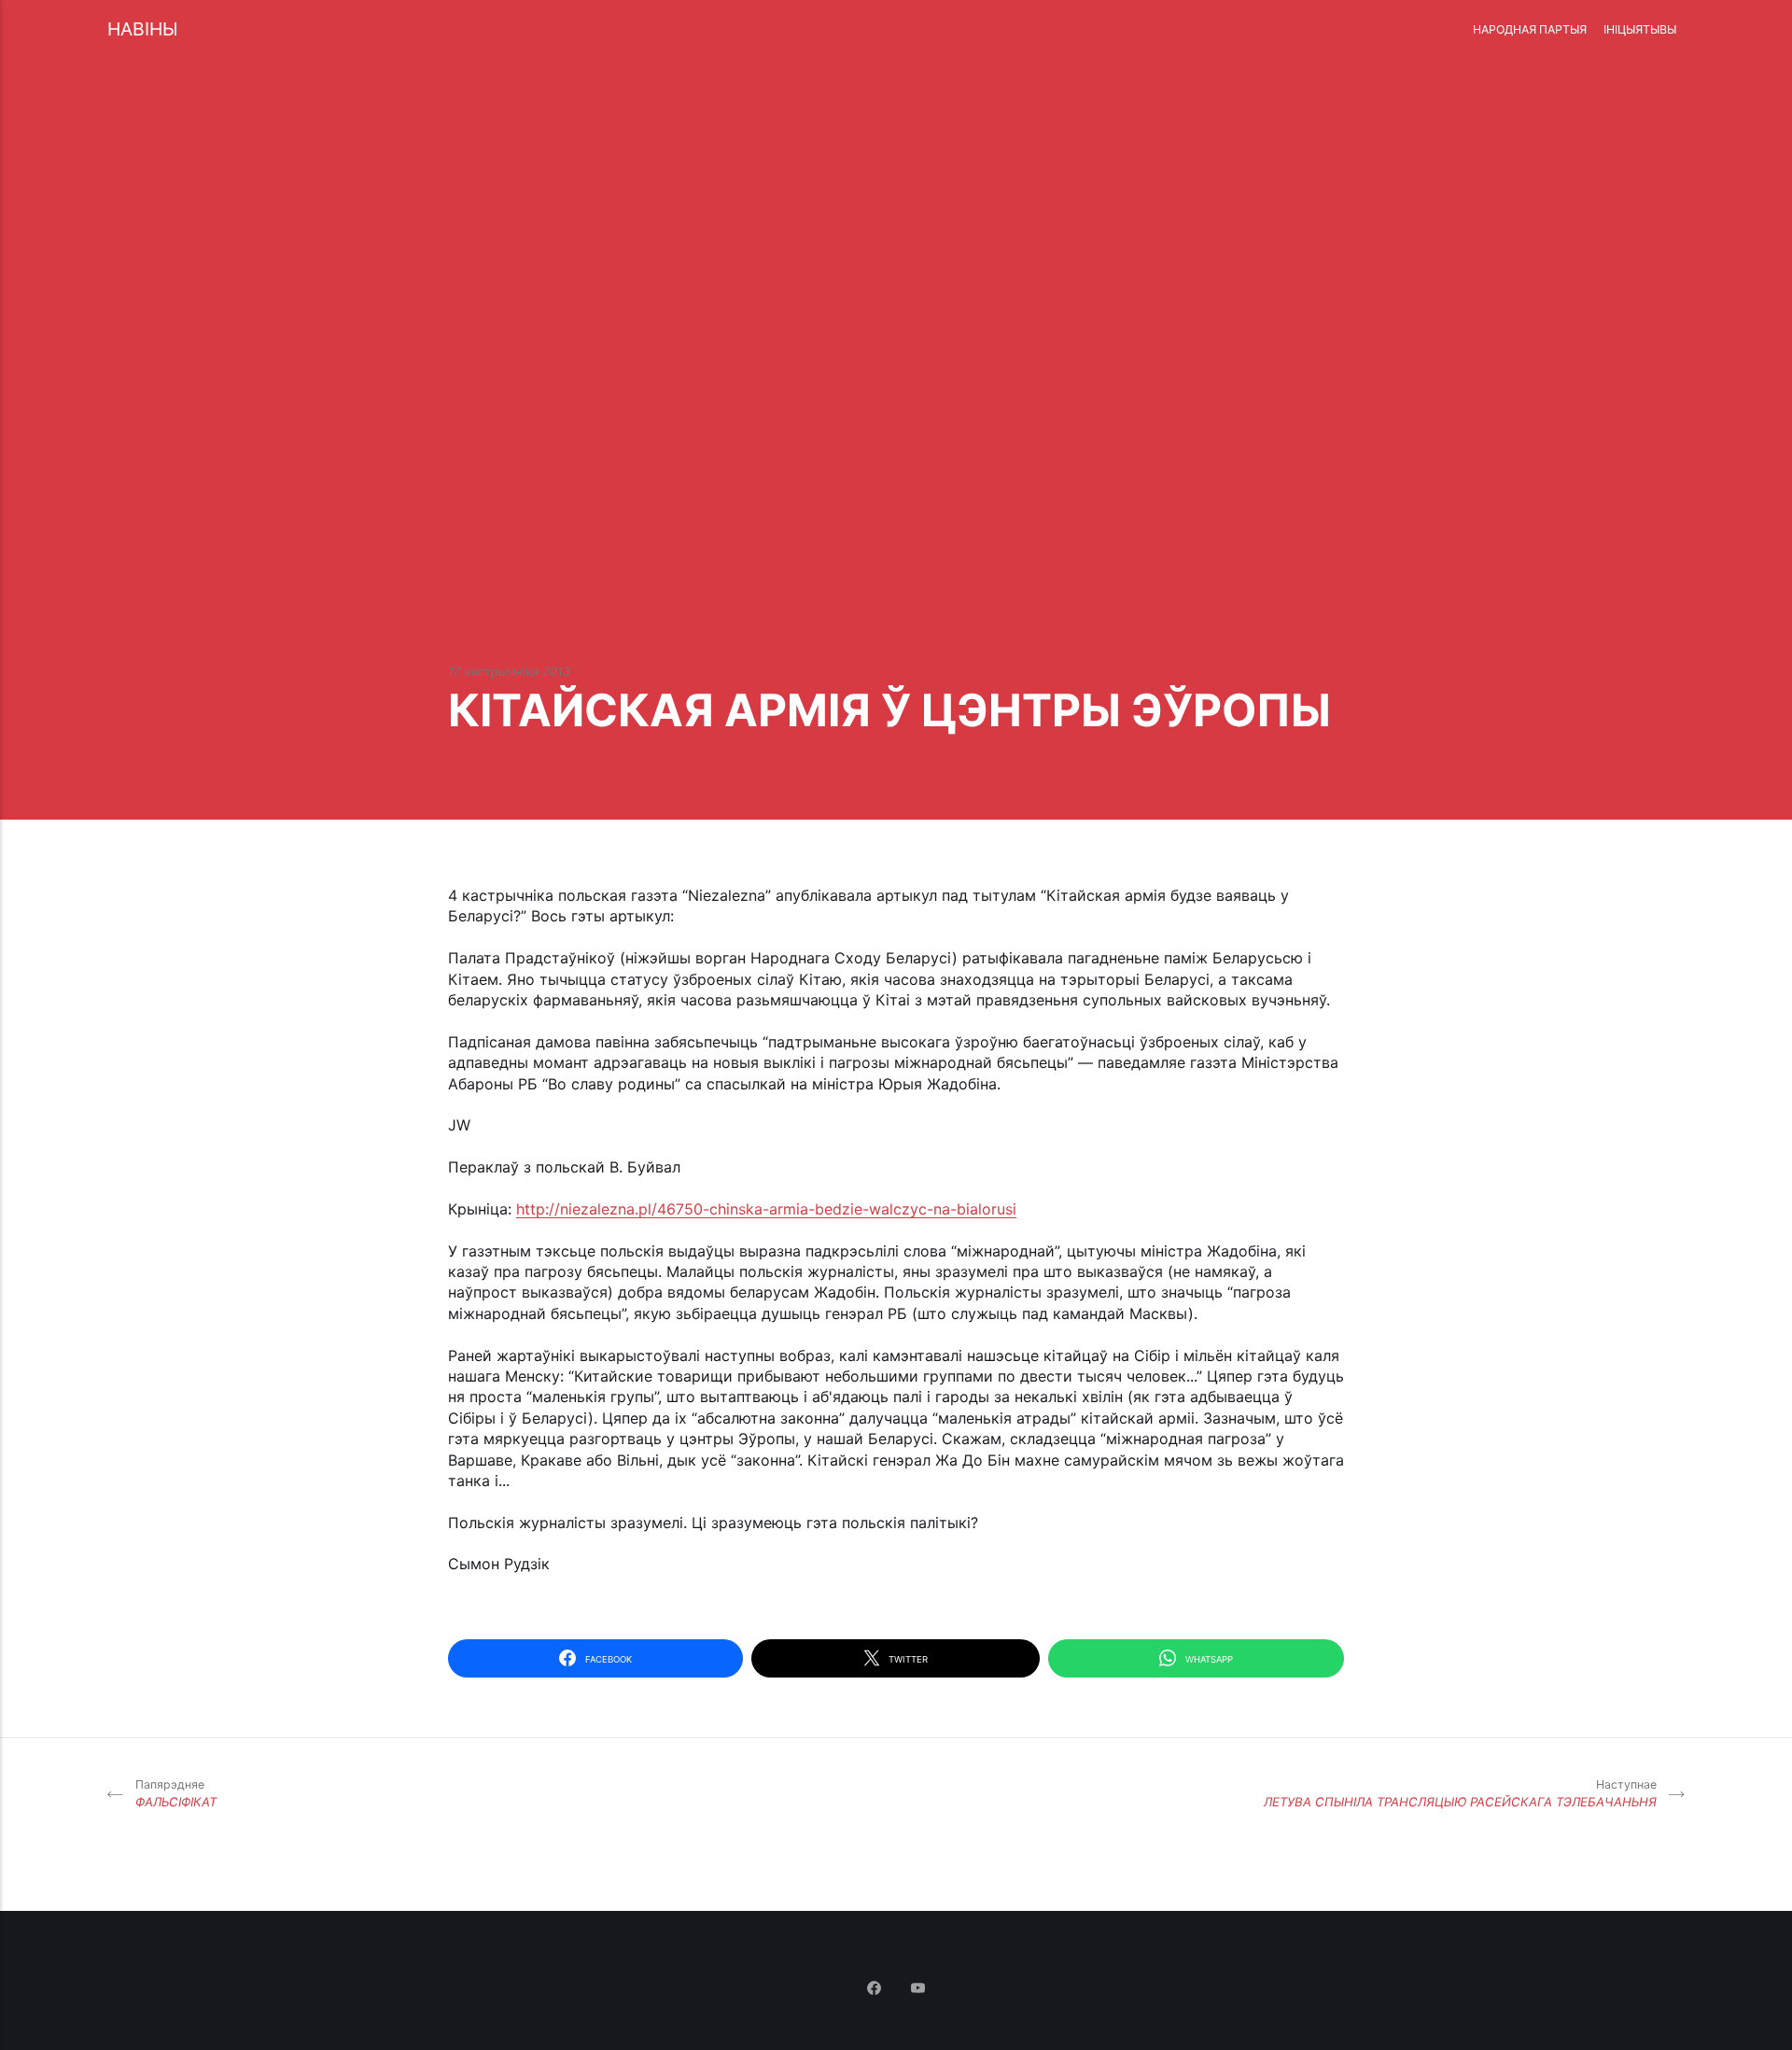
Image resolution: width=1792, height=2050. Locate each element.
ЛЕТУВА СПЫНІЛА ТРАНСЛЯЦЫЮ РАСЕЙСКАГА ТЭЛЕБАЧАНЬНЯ (1460, 1794)
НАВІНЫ (142, 29)
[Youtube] (918, 1989)
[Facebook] (876, 1989)
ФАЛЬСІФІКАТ (176, 1794)
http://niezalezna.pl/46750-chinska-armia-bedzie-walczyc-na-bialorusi (766, 1209)
